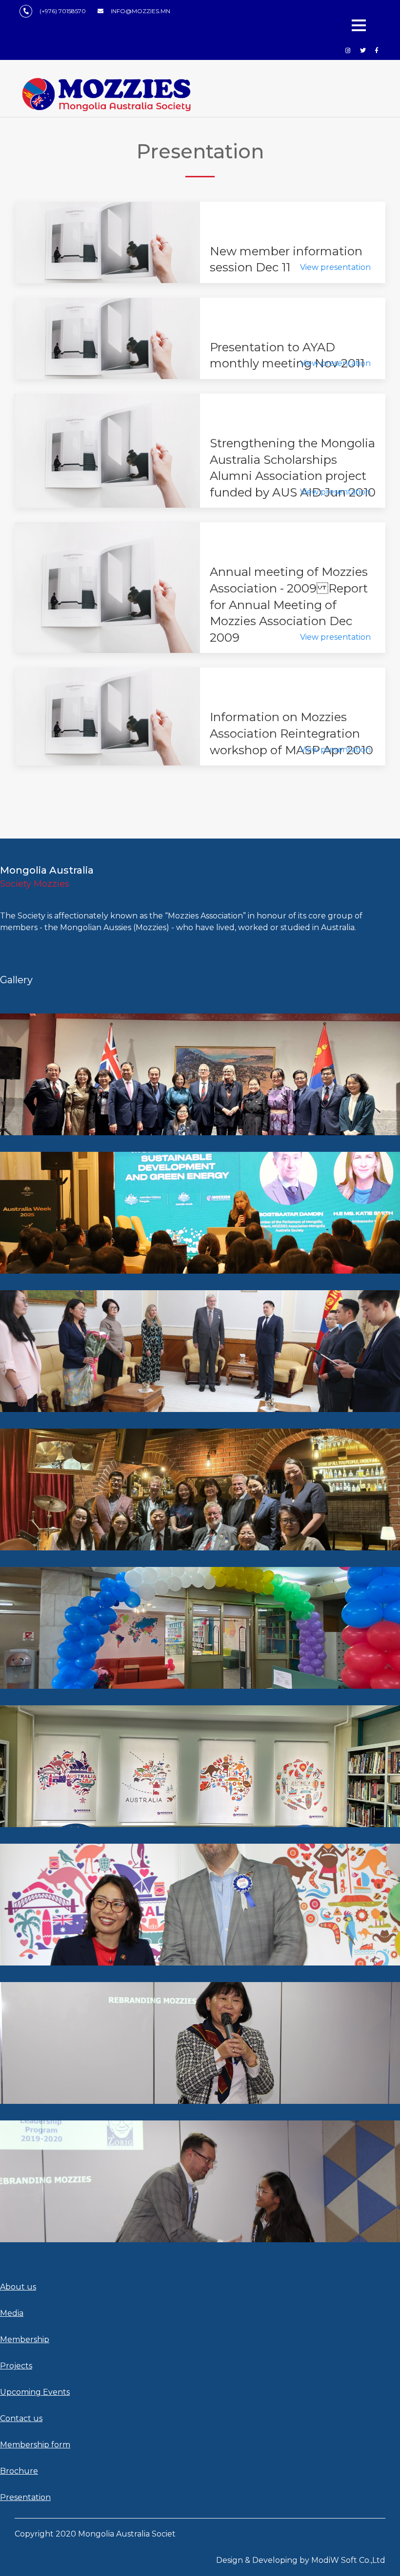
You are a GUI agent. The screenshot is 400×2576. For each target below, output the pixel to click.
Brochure (19, 2471)
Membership (25, 2339)
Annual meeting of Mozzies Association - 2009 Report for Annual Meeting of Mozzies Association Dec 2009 (289, 604)
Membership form (35, 2445)
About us (18, 2287)
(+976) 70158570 (63, 11)
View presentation (335, 267)
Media (12, 2313)
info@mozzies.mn (140, 11)
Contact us (21, 2418)
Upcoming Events (35, 2392)
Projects (16, 2366)
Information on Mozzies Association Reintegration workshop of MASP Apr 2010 (291, 733)
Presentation (25, 2497)
